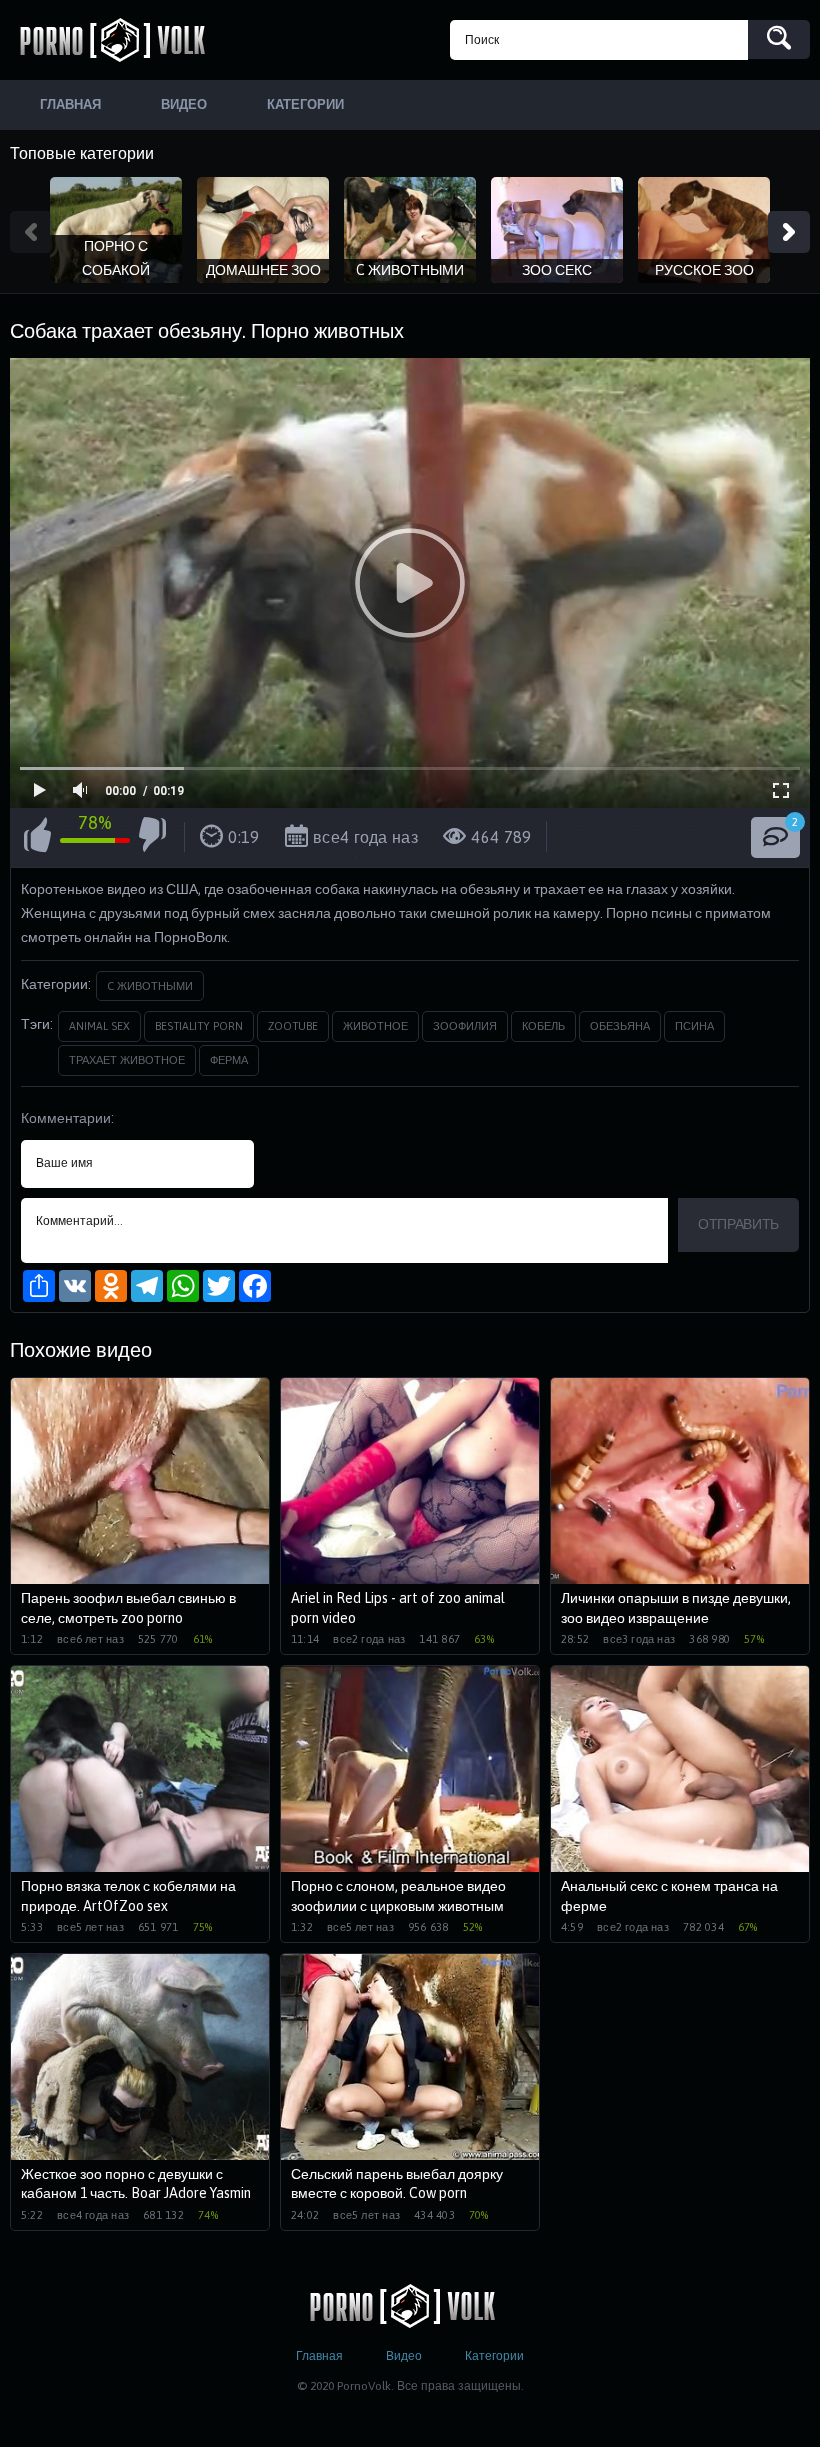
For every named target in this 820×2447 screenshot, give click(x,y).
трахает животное (127, 1060)
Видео (404, 2356)
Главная (319, 2356)
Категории (494, 2356)
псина (694, 1026)
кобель (543, 1026)
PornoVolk (120, 40)
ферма (229, 1060)
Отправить (738, 1224)
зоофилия (465, 1026)
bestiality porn (199, 1026)
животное (375, 1026)
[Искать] (779, 39)
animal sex (99, 1026)
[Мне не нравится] (152, 838)
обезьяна (620, 1026)
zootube (293, 1026)
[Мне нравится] (37, 838)
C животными (150, 986)
